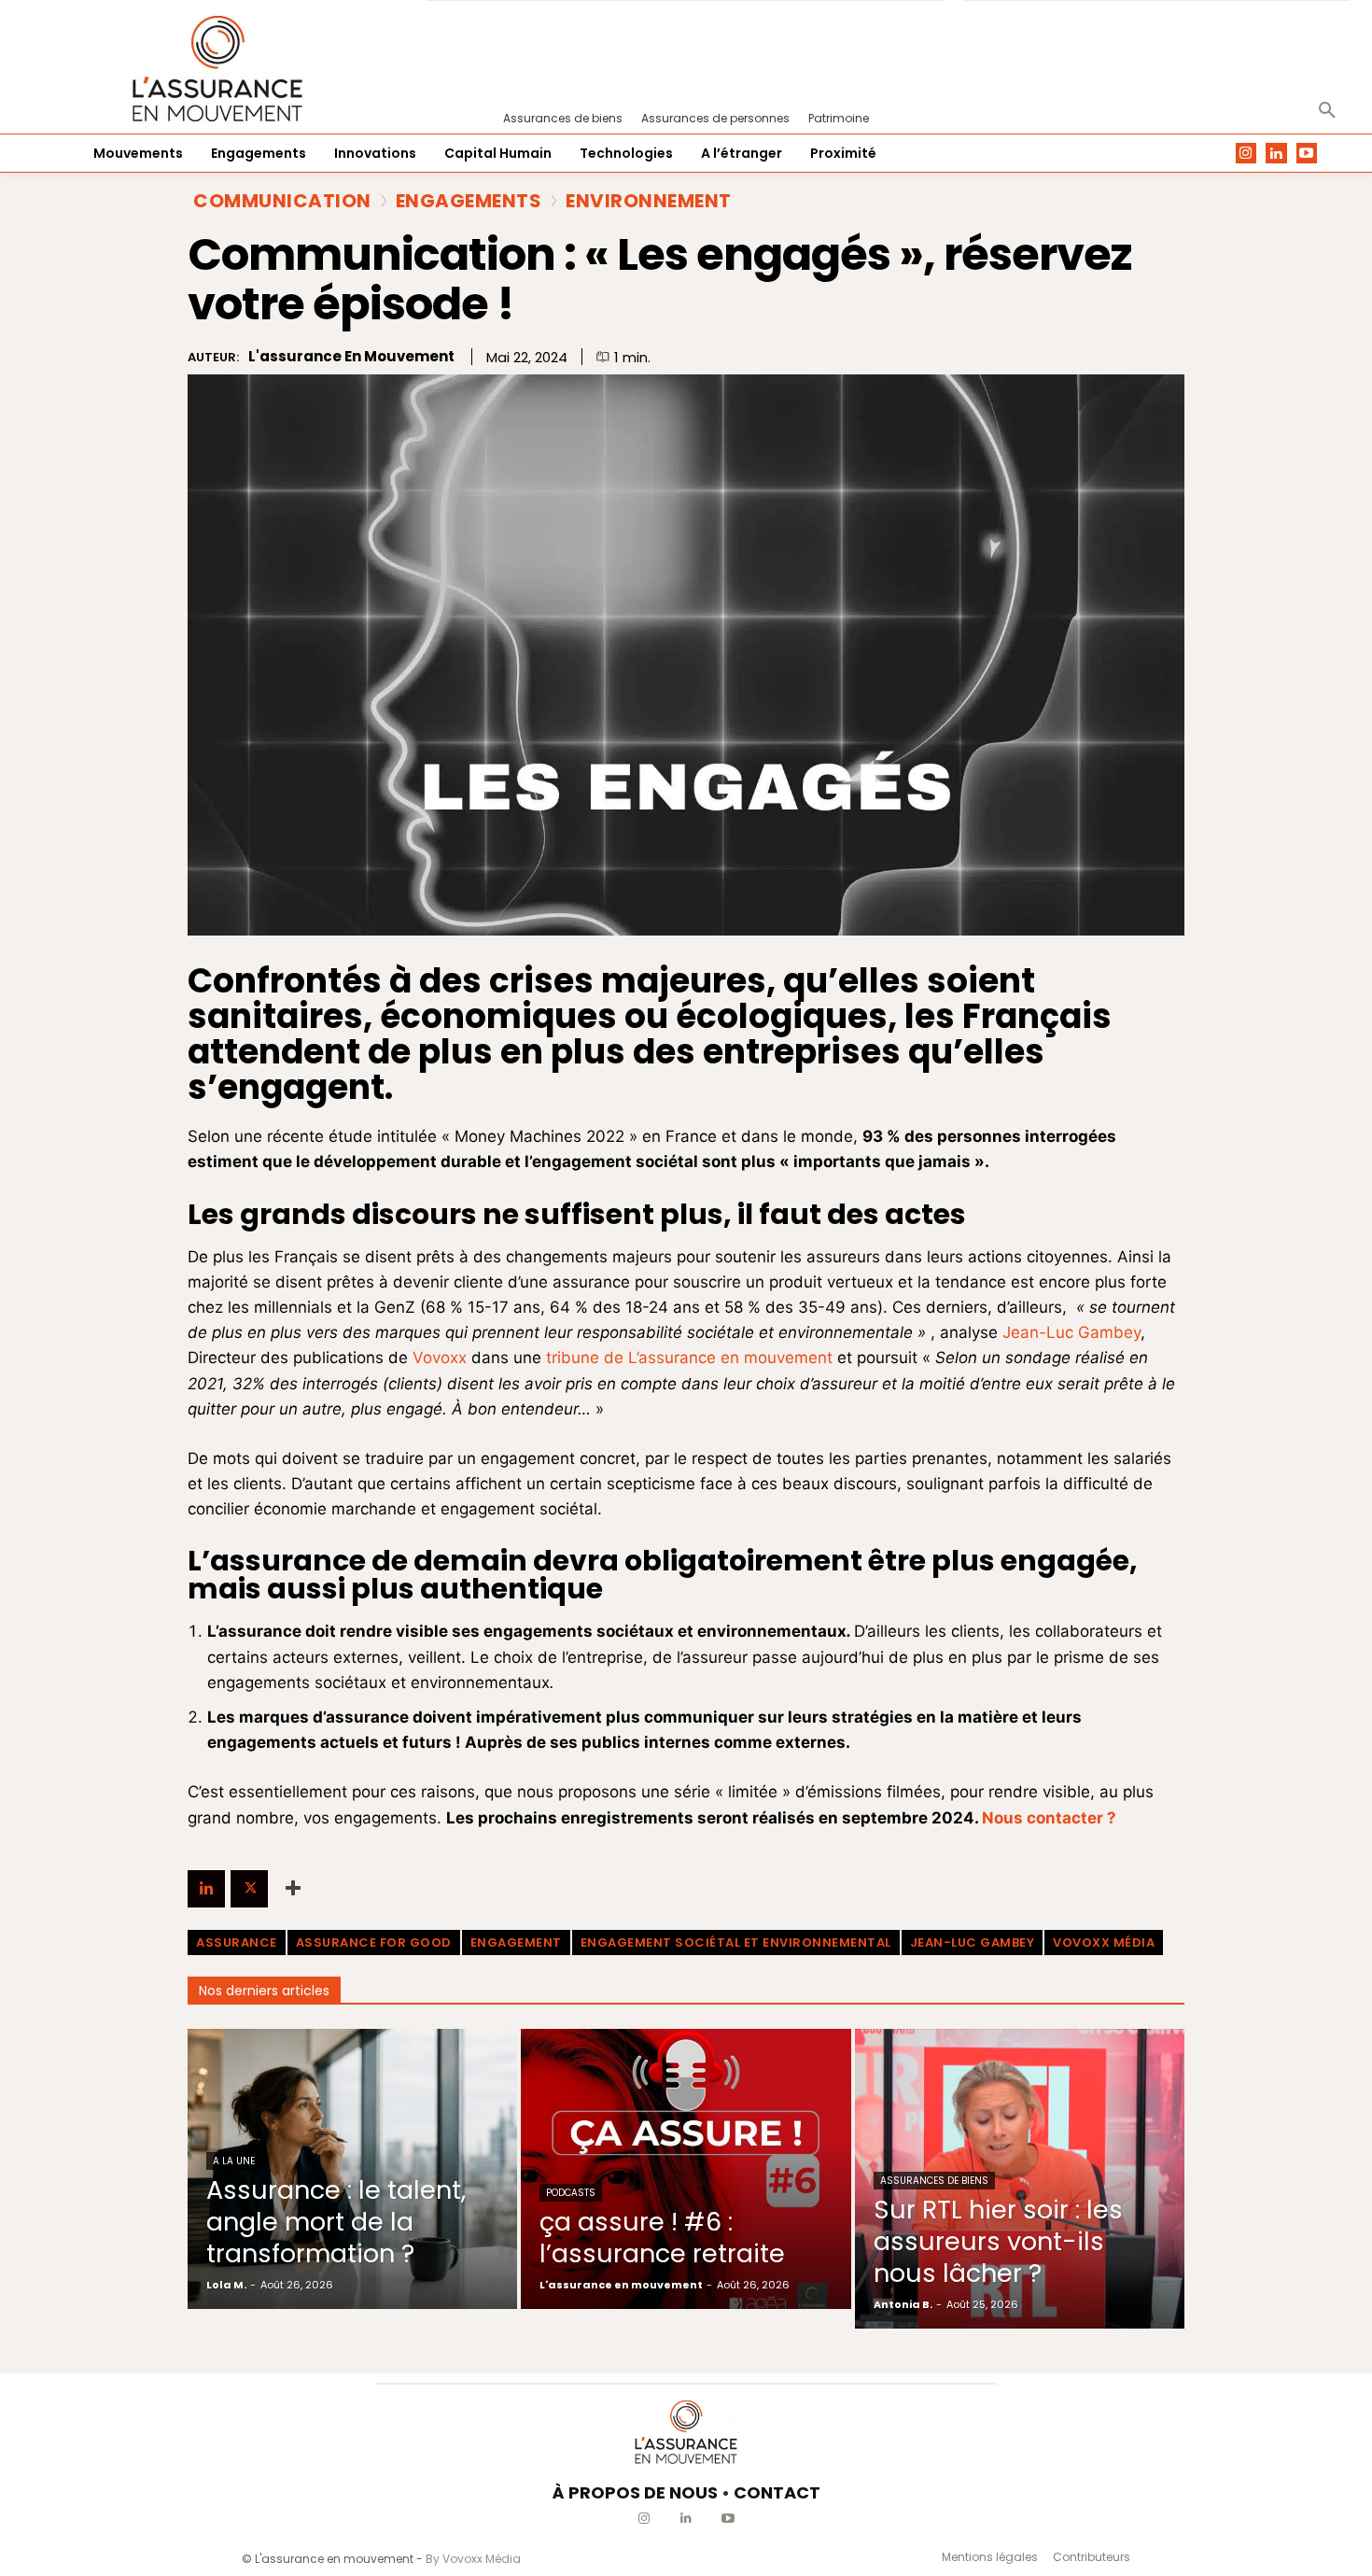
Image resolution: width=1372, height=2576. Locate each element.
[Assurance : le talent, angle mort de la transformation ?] (352, 2169)
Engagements (469, 201)
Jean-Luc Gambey (1071, 1332)
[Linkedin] (1276, 154)
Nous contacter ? (1049, 1818)
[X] (249, 1889)
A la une (234, 2161)
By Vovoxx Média (473, 2559)
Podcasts (571, 2193)
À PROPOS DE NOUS (635, 2492)
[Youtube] (1307, 154)
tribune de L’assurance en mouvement (689, 1358)
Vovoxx (440, 1358)
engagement (516, 1943)
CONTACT (777, 2492)
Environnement (649, 201)
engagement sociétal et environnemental (736, 1943)
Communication (282, 201)
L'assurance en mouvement (351, 357)
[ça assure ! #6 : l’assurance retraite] (686, 2169)
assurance (237, 1943)
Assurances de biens (934, 2181)
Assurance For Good (374, 1943)
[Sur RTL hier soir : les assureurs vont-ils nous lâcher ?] (1020, 2179)
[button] (1327, 111)
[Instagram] (1246, 154)
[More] (293, 1889)
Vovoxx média (1104, 1943)
